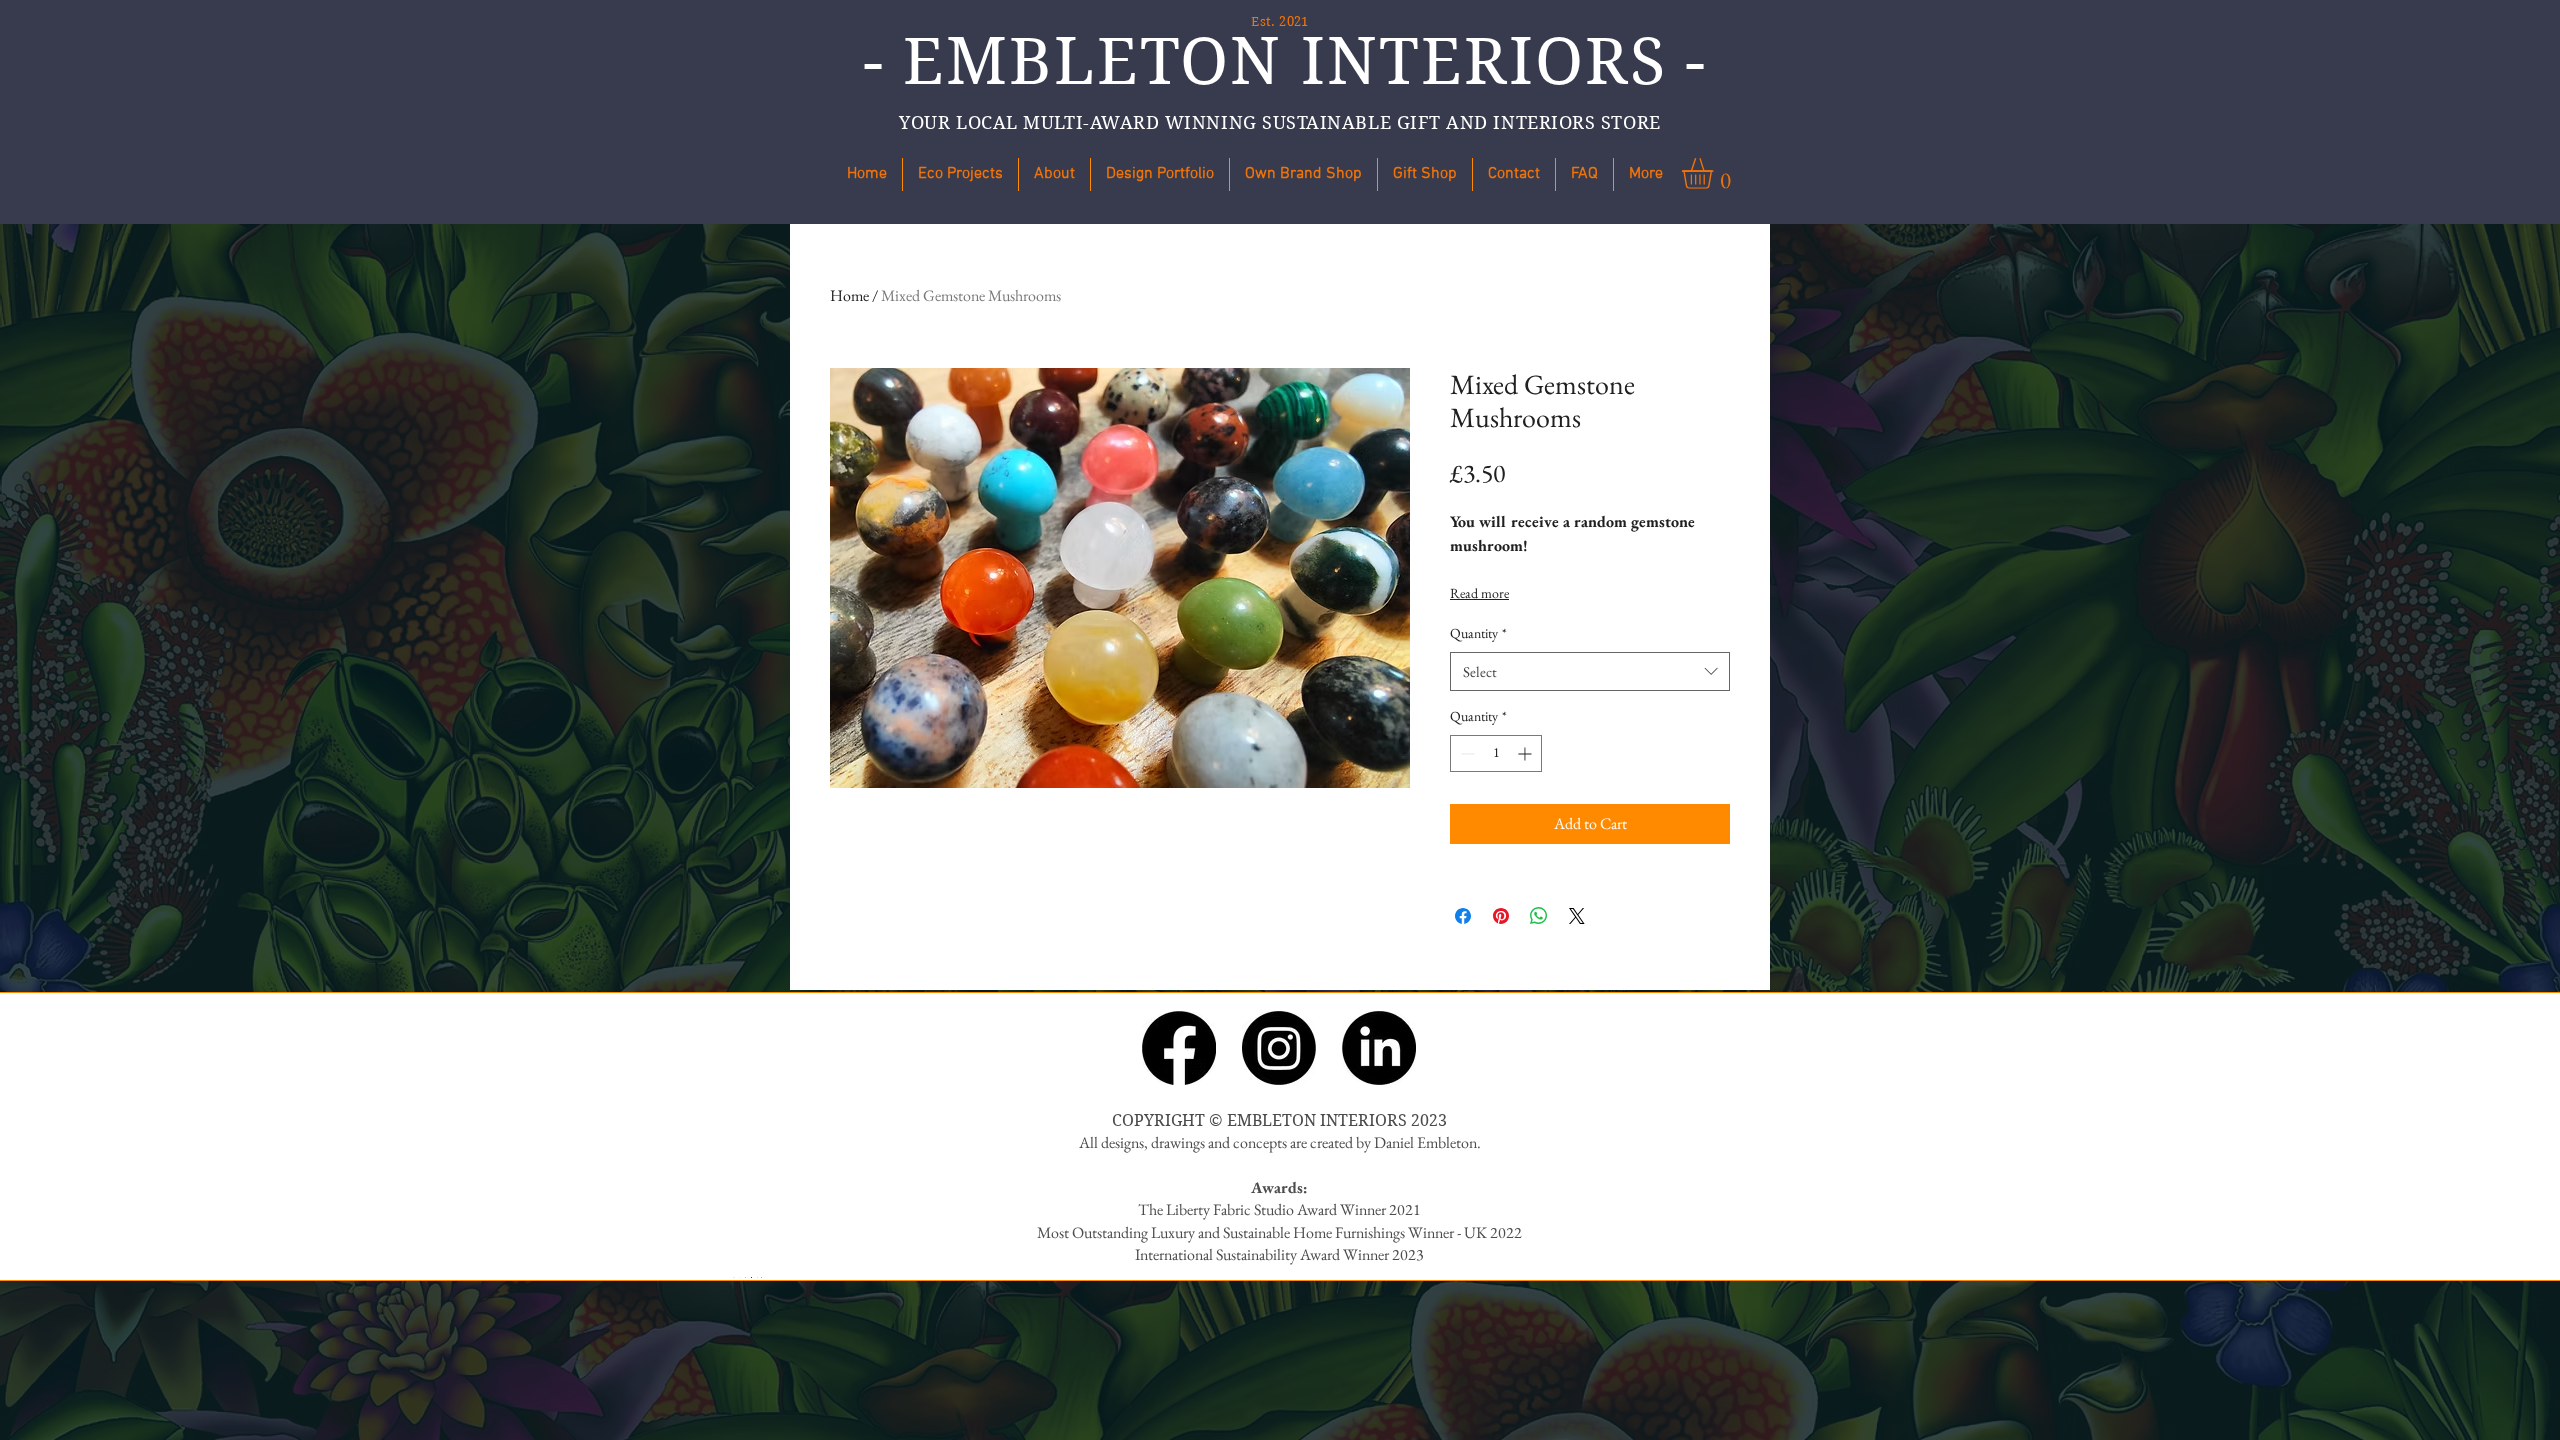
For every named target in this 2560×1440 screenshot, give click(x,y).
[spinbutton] (1496, 753)
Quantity (1478, 633)
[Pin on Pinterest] (1501, 916)
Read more (1479, 593)
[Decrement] (1465, 753)
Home (849, 295)
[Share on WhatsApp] (1539, 916)
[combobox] (1590, 671)
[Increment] (1526, 753)
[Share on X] (1577, 916)
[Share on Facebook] (1463, 916)
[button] (1303, 174)
